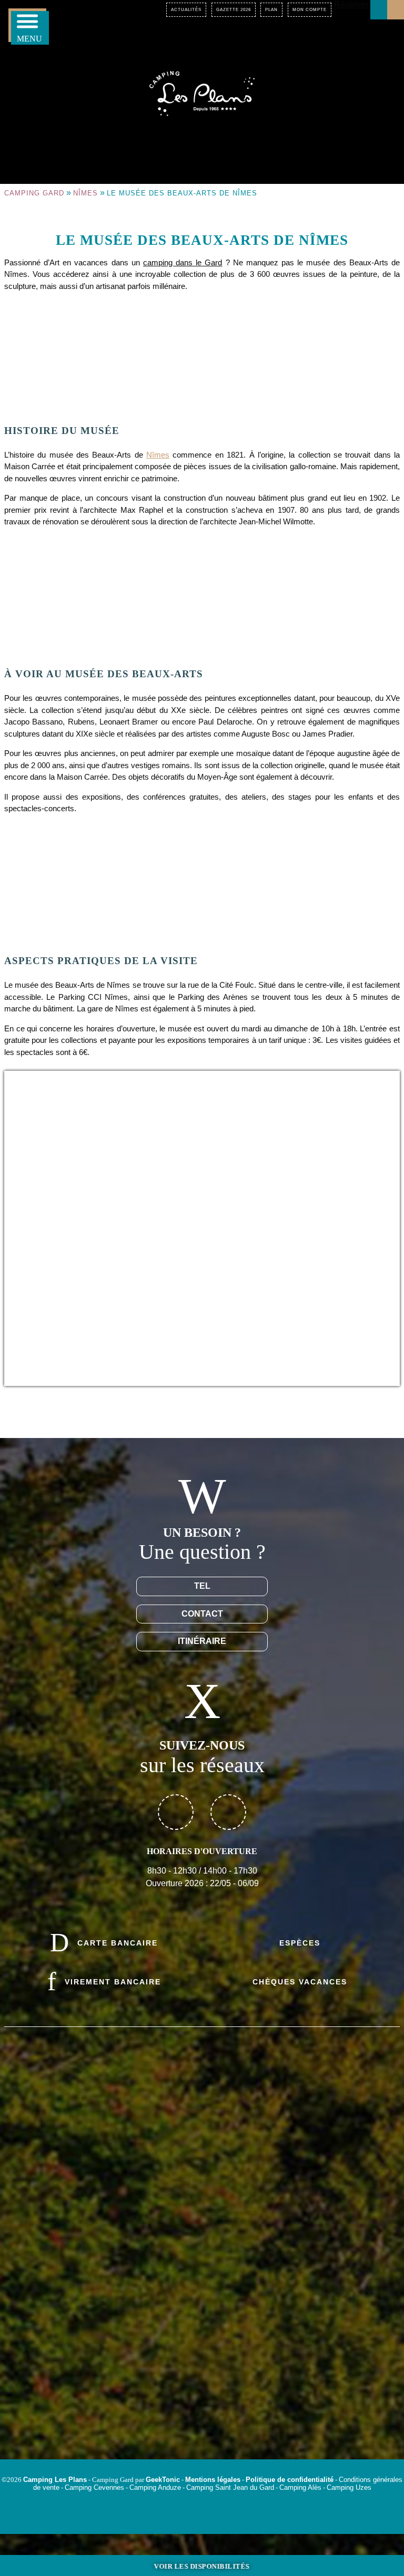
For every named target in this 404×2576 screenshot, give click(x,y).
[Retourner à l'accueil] (202, 92)
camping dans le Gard (183, 262)
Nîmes (85, 193)
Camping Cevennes (94, 2487)
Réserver (351, 4)
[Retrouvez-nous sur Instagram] (228, 1812)
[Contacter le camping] (379, 10)
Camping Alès (300, 2487)
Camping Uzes (349, 2487)
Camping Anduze (155, 2487)
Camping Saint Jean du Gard (230, 2487)
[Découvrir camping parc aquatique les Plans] (202, 2350)
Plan (271, 10)
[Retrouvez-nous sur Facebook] (176, 1812)
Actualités (186, 10)
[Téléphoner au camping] (396, 10)
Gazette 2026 (234, 10)
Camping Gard (34, 193)
